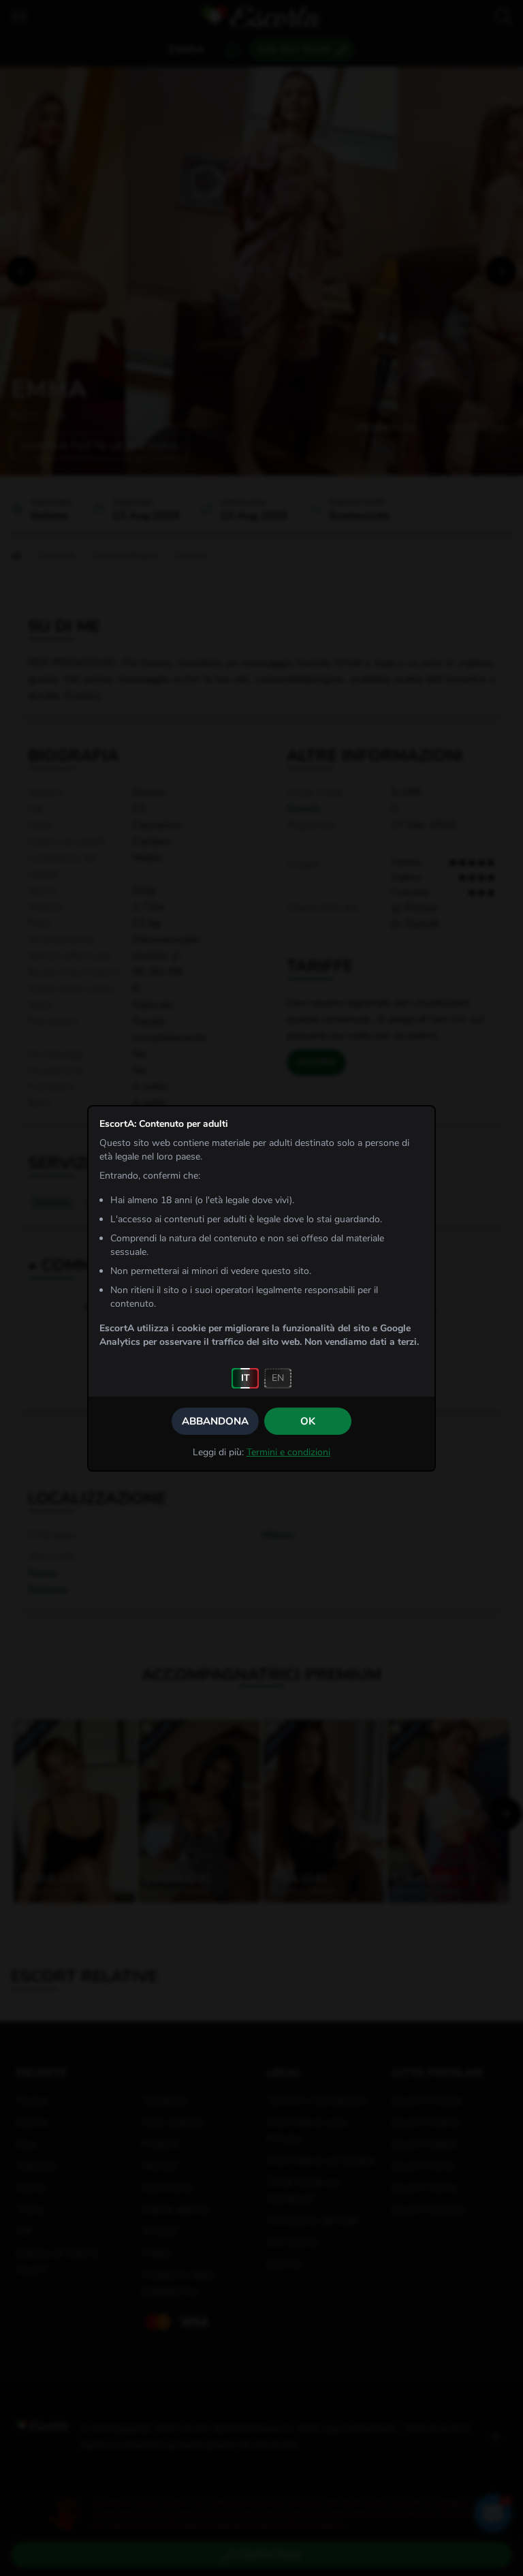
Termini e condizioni (288, 1452)
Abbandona (215, 1421)
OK (308, 1421)
